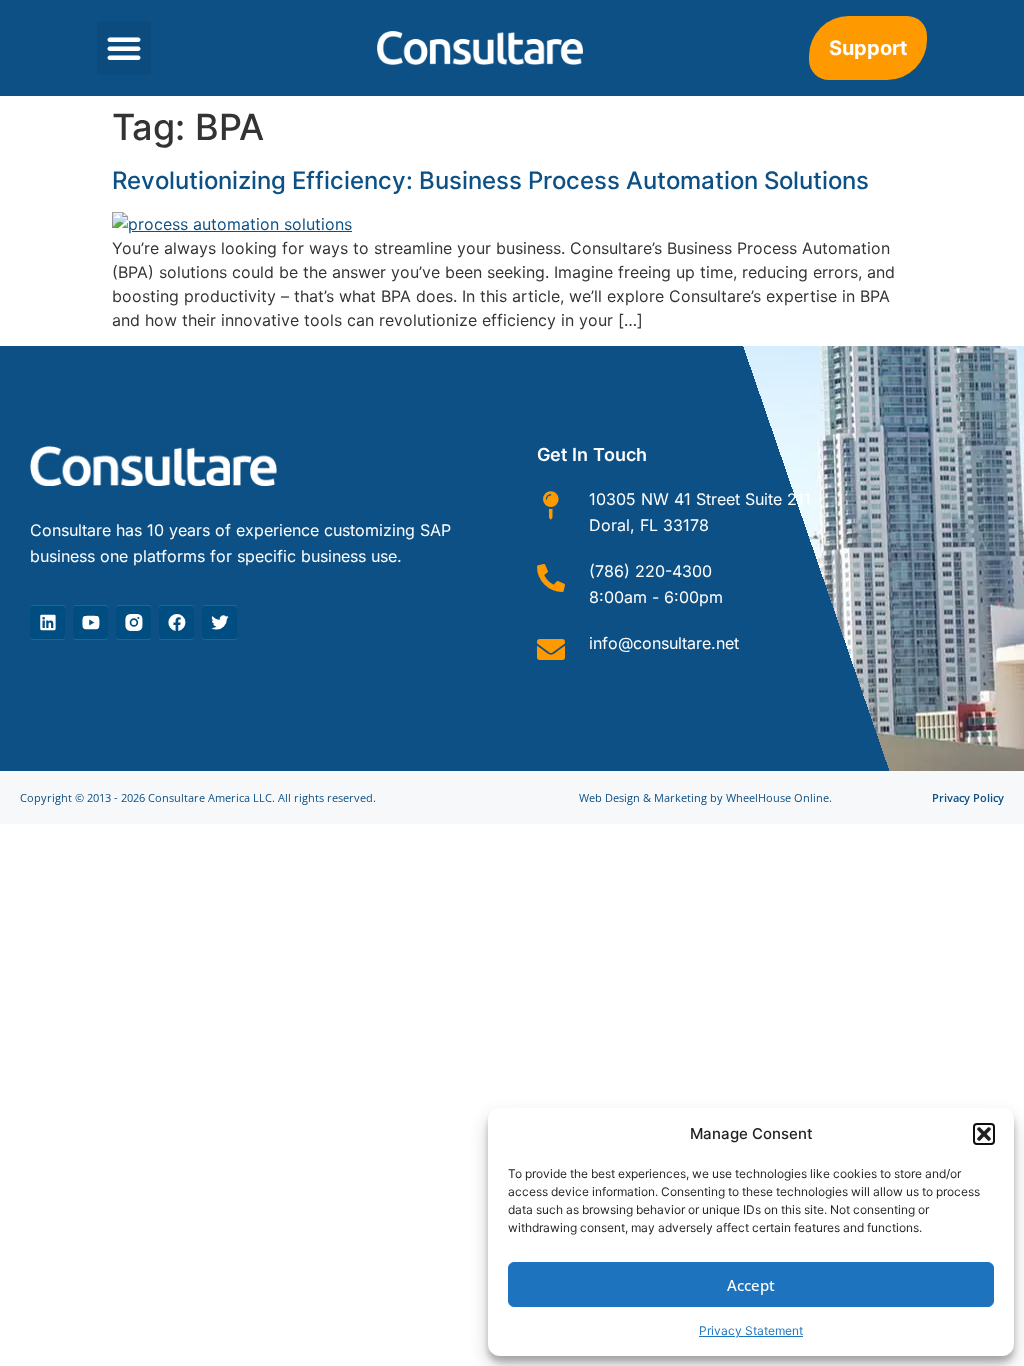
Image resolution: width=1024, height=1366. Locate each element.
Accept (751, 1285)
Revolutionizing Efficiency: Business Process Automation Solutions (490, 180)
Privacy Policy (968, 797)
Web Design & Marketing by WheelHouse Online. (705, 797)
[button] (984, 1134)
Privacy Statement (751, 1330)
